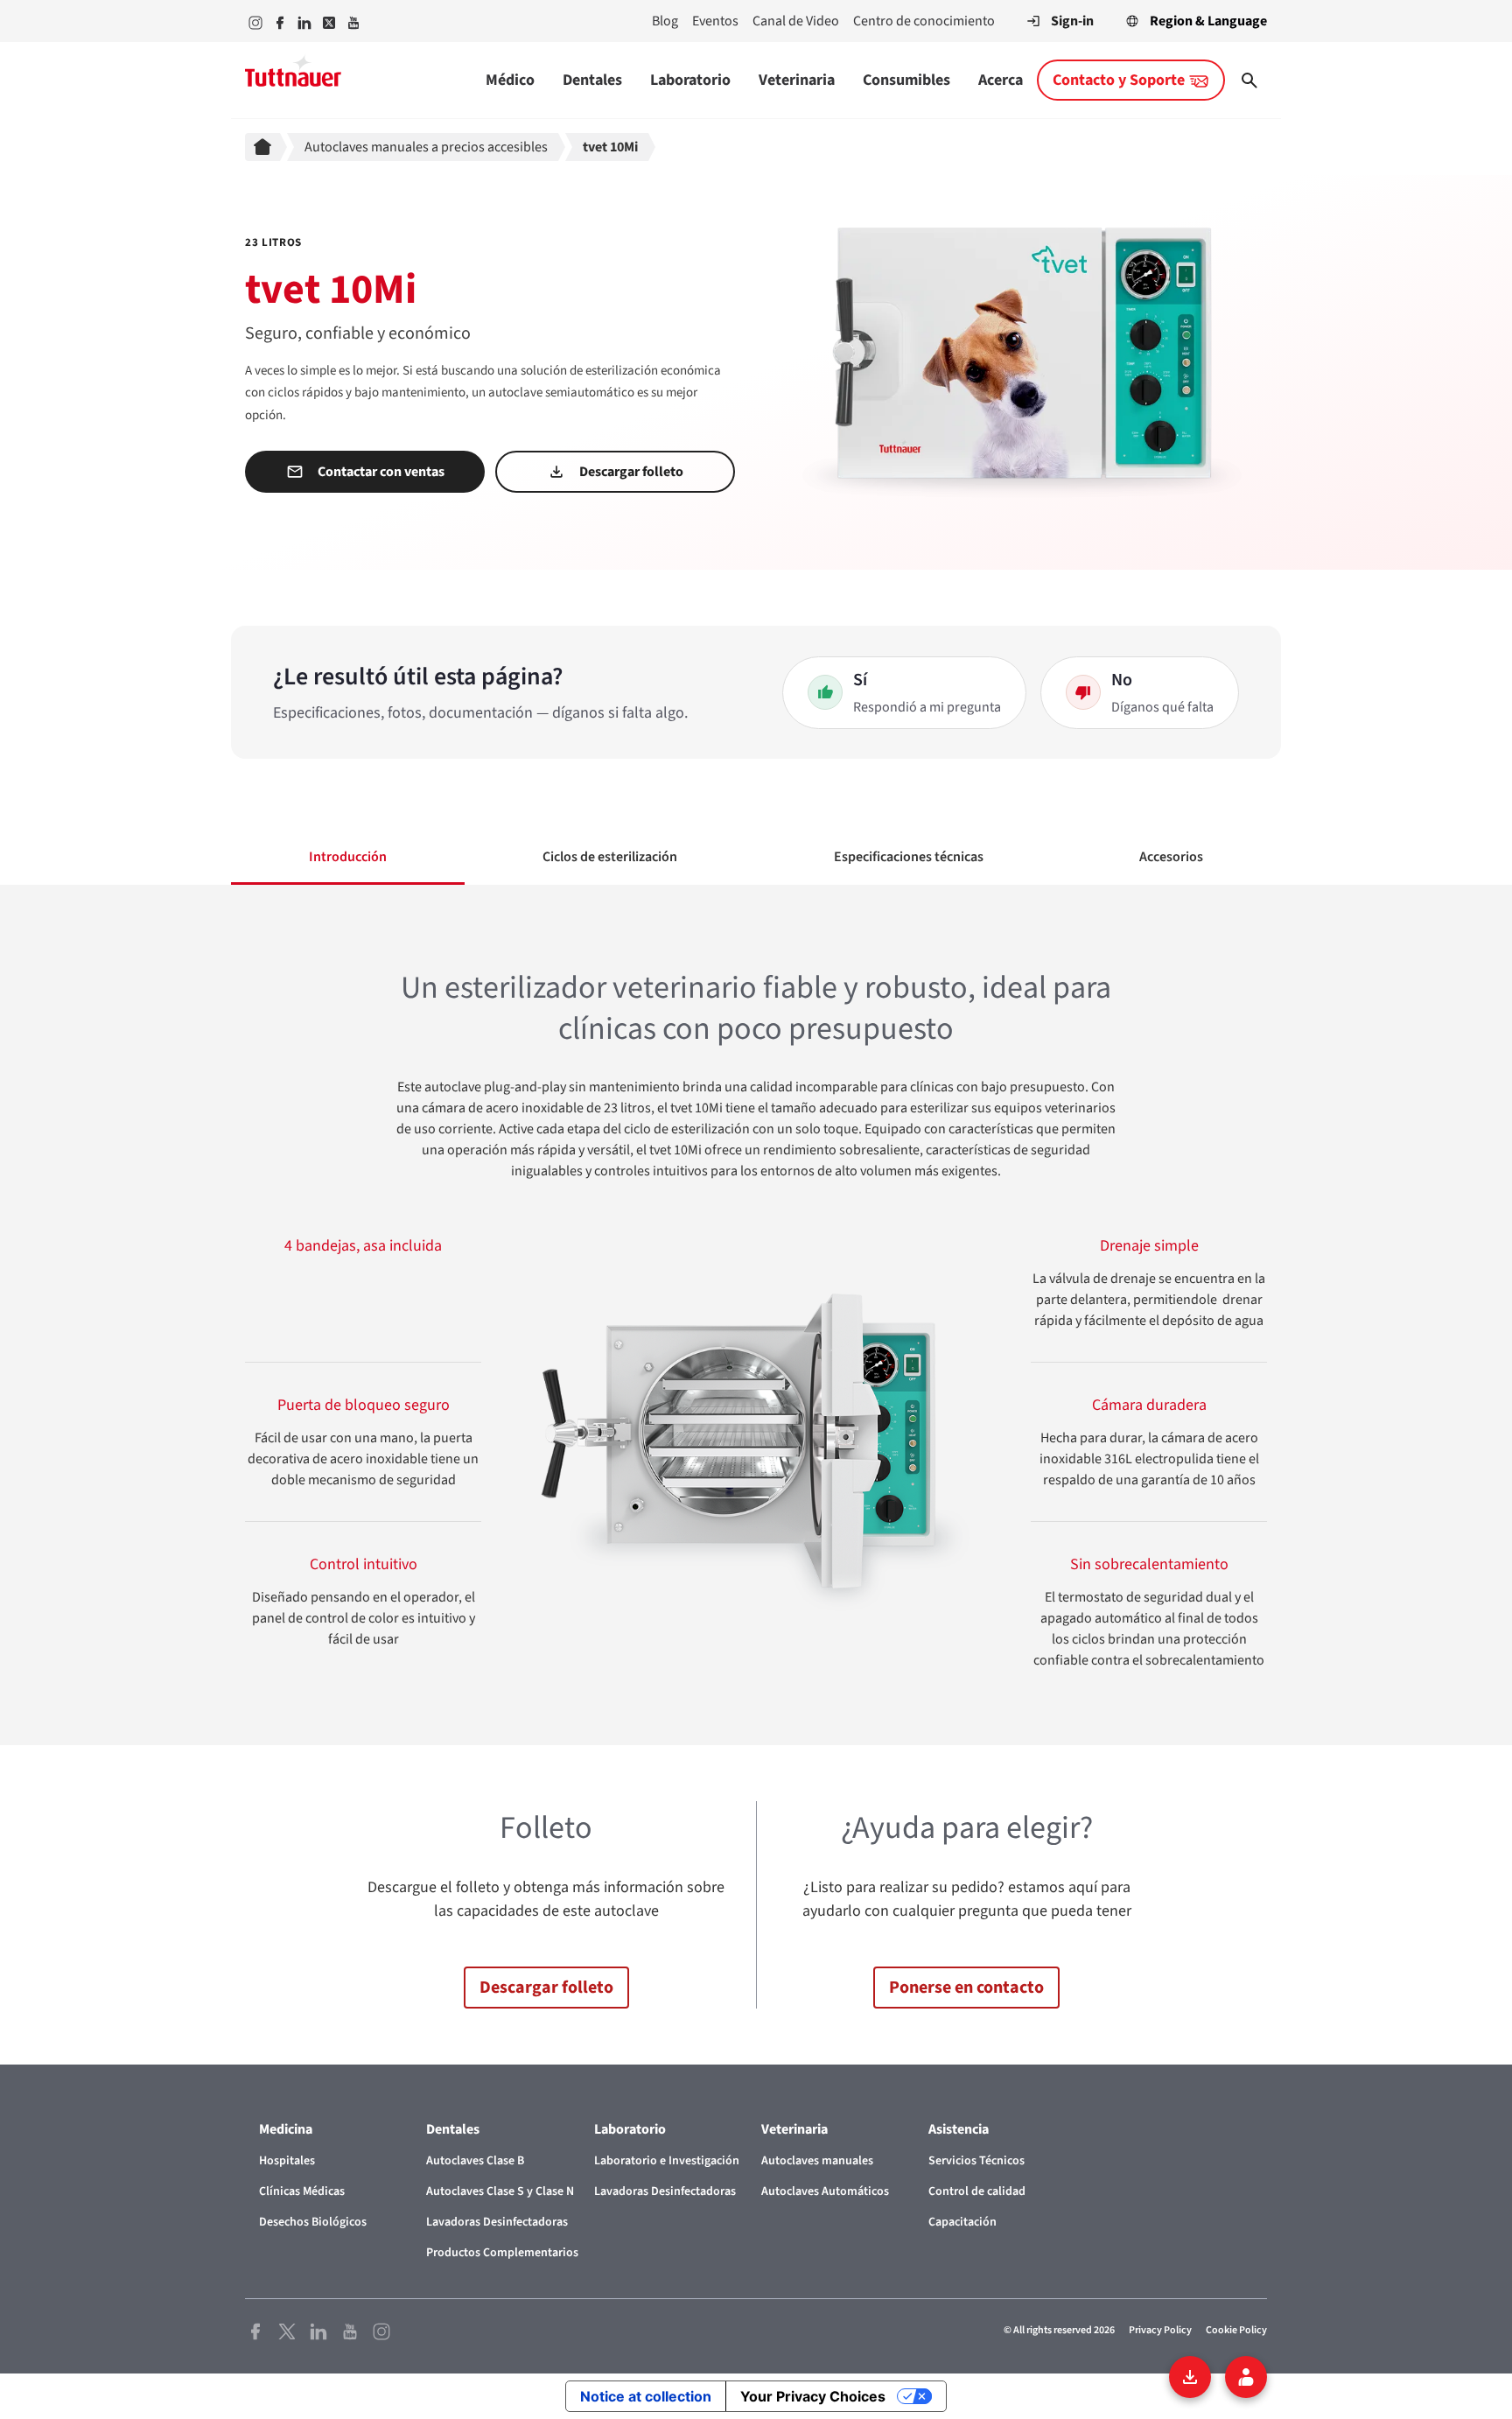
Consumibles (906, 80)
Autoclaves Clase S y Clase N (500, 2191)
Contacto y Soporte (1119, 80)
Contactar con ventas (381, 472)
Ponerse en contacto (966, 1988)
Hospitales (287, 2161)
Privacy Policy (1160, 2330)
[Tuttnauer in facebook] (280, 21)
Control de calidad (977, 2191)
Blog (665, 21)
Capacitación (962, 2222)
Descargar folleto (631, 472)
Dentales (592, 80)
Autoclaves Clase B (475, 2161)
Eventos (715, 21)
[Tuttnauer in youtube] (353, 21)
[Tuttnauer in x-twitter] (329, 21)
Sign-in (1072, 21)
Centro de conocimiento (924, 21)
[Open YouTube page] (350, 2330)
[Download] (1190, 2377)
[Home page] (266, 147)
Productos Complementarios (502, 2253)
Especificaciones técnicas (909, 857)
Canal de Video (796, 21)
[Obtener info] (1246, 2377)
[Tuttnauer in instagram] (255, 21)
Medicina (286, 2129)
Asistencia (959, 2129)
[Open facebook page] (255, 2330)
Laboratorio (690, 80)
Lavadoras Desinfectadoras (497, 2222)
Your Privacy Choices (813, 2396)
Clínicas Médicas (302, 2191)
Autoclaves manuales (817, 2161)
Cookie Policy (1236, 2330)
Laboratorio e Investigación (667, 2161)
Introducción (348, 857)
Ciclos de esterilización (610, 857)
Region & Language (1208, 21)
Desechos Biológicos (313, 2222)
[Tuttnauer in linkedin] (304, 21)
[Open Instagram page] (381, 2330)
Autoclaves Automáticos (825, 2191)
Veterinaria (797, 80)
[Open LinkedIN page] (318, 2330)
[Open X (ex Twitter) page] (287, 2330)
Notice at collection (646, 2396)
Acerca (1001, 80)
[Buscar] (1249, 81)
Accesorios (1171, 857)
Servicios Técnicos (976, 2161)
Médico (510, 80)
